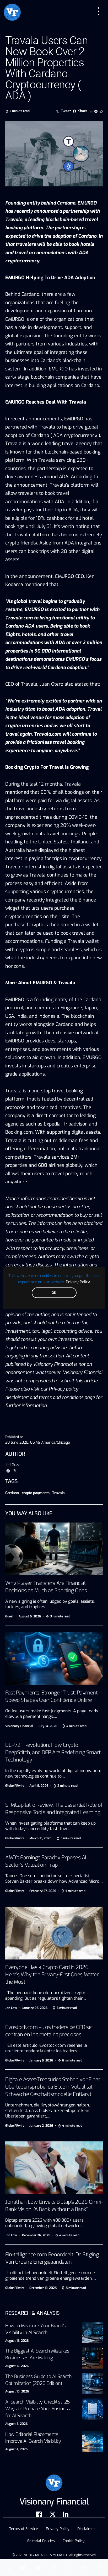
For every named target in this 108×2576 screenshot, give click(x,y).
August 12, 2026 (17, 2366)
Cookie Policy (74, 2541)
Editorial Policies (41, 2541)
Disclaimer (86, 2529)
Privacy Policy (78, 1282)
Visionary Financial (19, 1726)
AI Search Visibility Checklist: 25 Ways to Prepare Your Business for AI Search (38, 2409)
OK (54, 1293)
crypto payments (36, 1493)
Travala (58, 1493)
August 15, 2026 (17, 2341)
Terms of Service (24, 2529)
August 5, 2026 (16, 2424)
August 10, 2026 (17, 2391)
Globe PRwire (15, 1786)
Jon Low (11, 2008)
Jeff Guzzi (13, 1465)
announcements (44, 419)
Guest (9, 1616)
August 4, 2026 (16, 2449)
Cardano (12, 1493)
